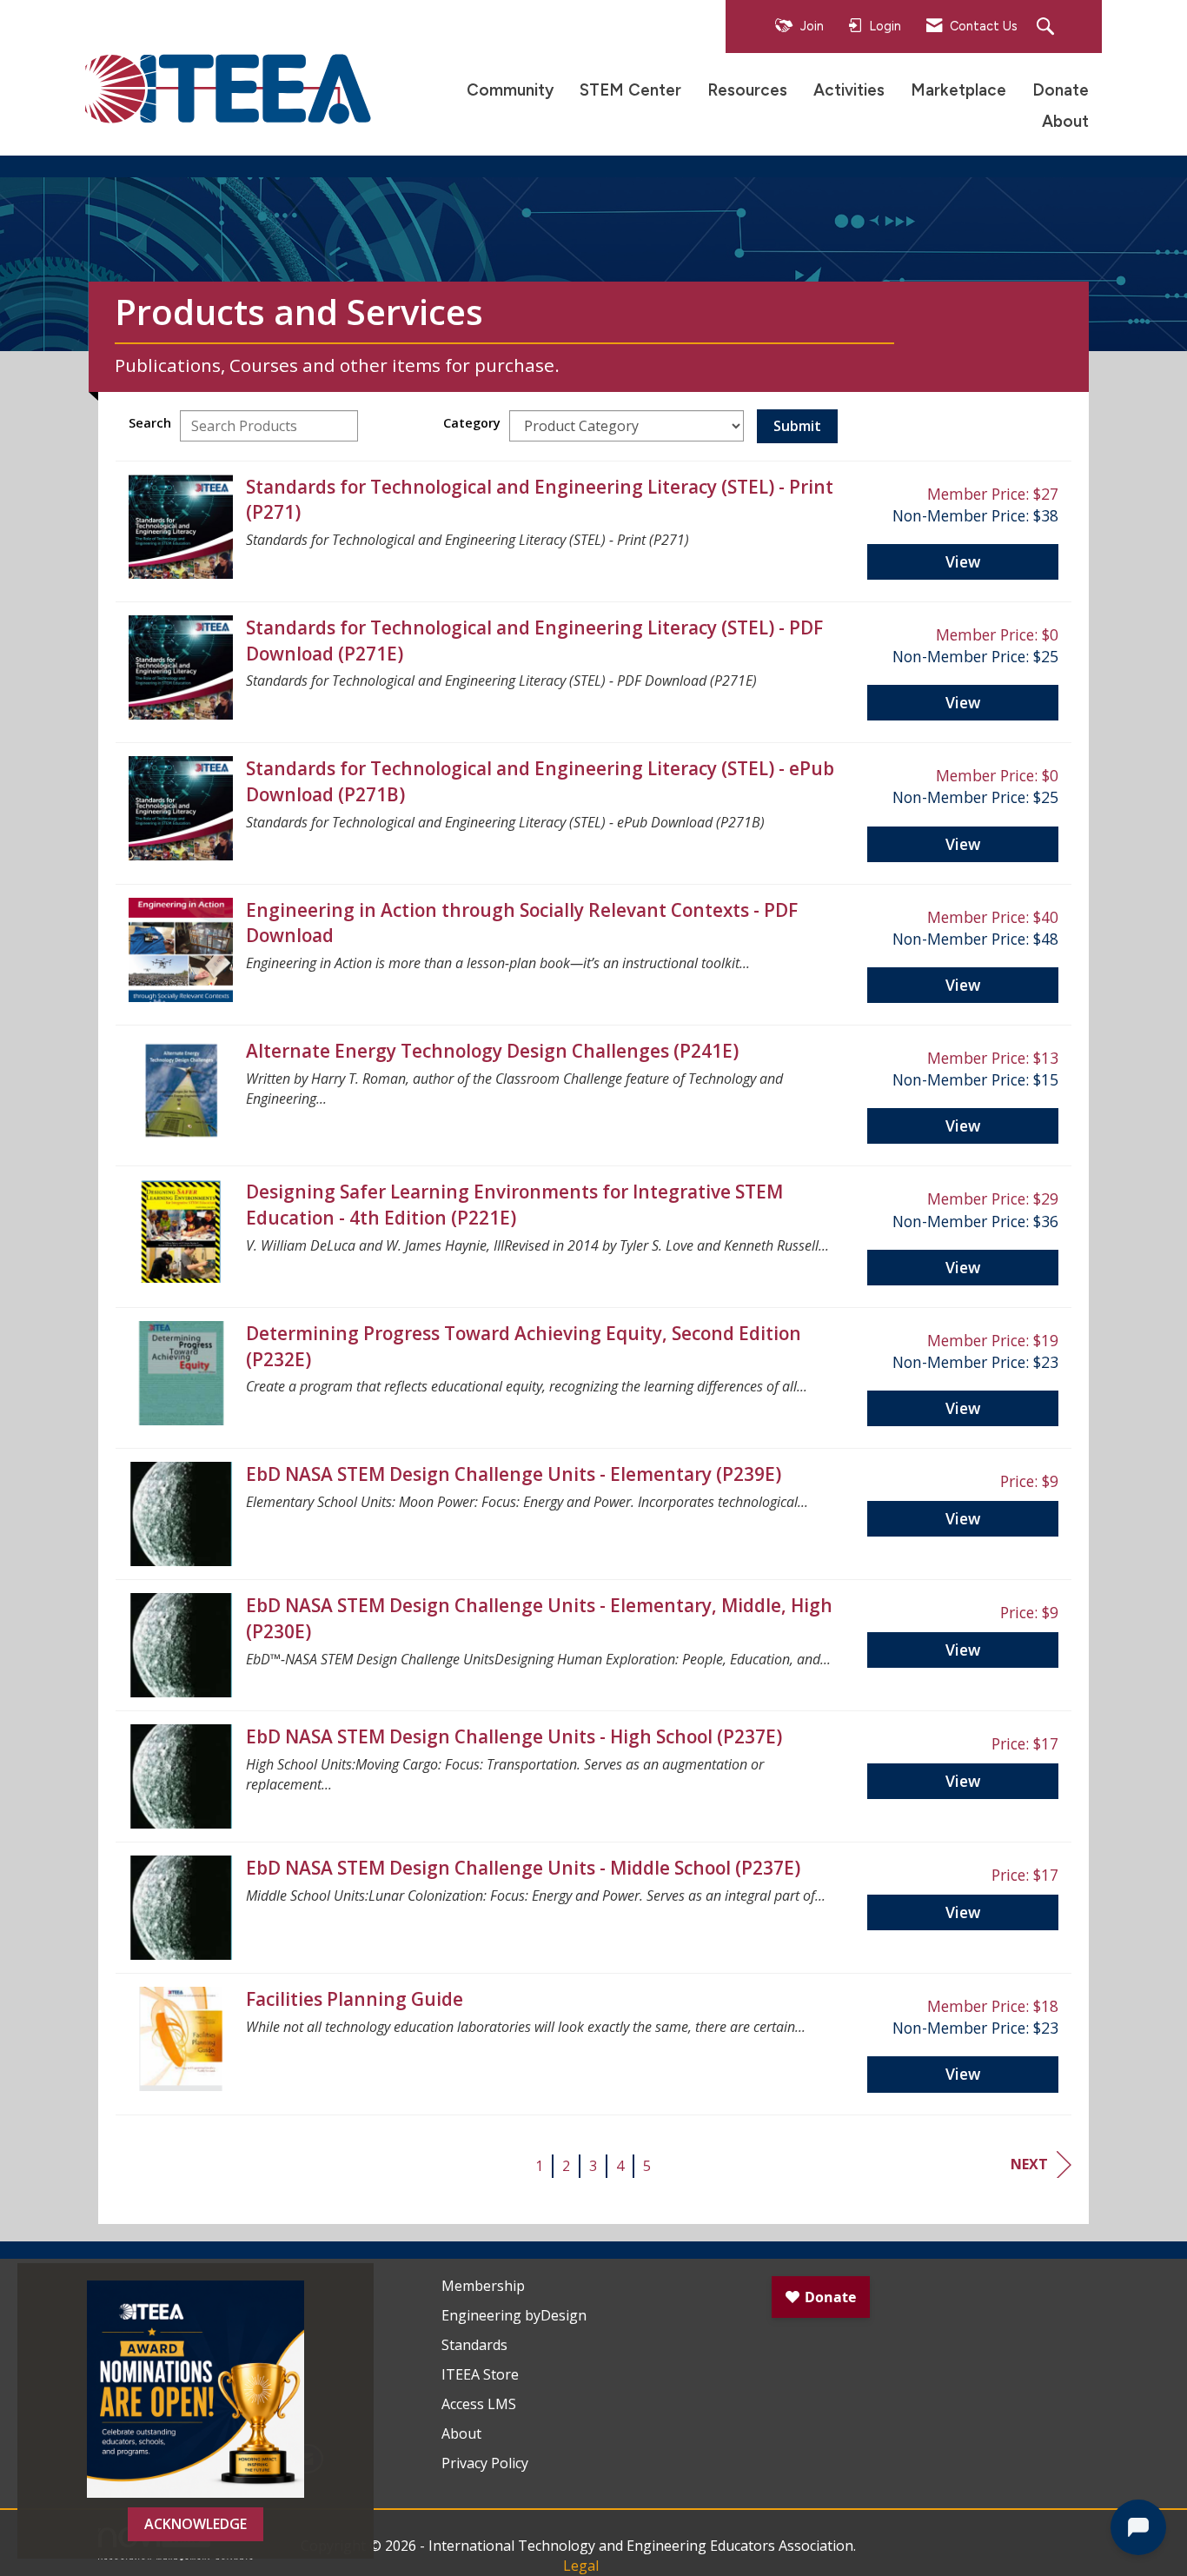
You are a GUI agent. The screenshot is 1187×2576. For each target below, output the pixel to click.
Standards (474, 2345)
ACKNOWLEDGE (196, 2524)
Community (510, 90)
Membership (483, 2286)
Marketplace (958, 90)
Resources (747, 90)
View (963, 561)
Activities (849, 90)
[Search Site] (1048, 27)
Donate (1061, 90)
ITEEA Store (480, 2374)
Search (150, 423)
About (1065, 121)
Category (472, 423)
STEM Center (630, 90)
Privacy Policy (485, 2463)
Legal (581, 2566)
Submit (797, 426)
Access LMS (479, 2404)
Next (1029, 2164)
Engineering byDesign (514, 2315)
